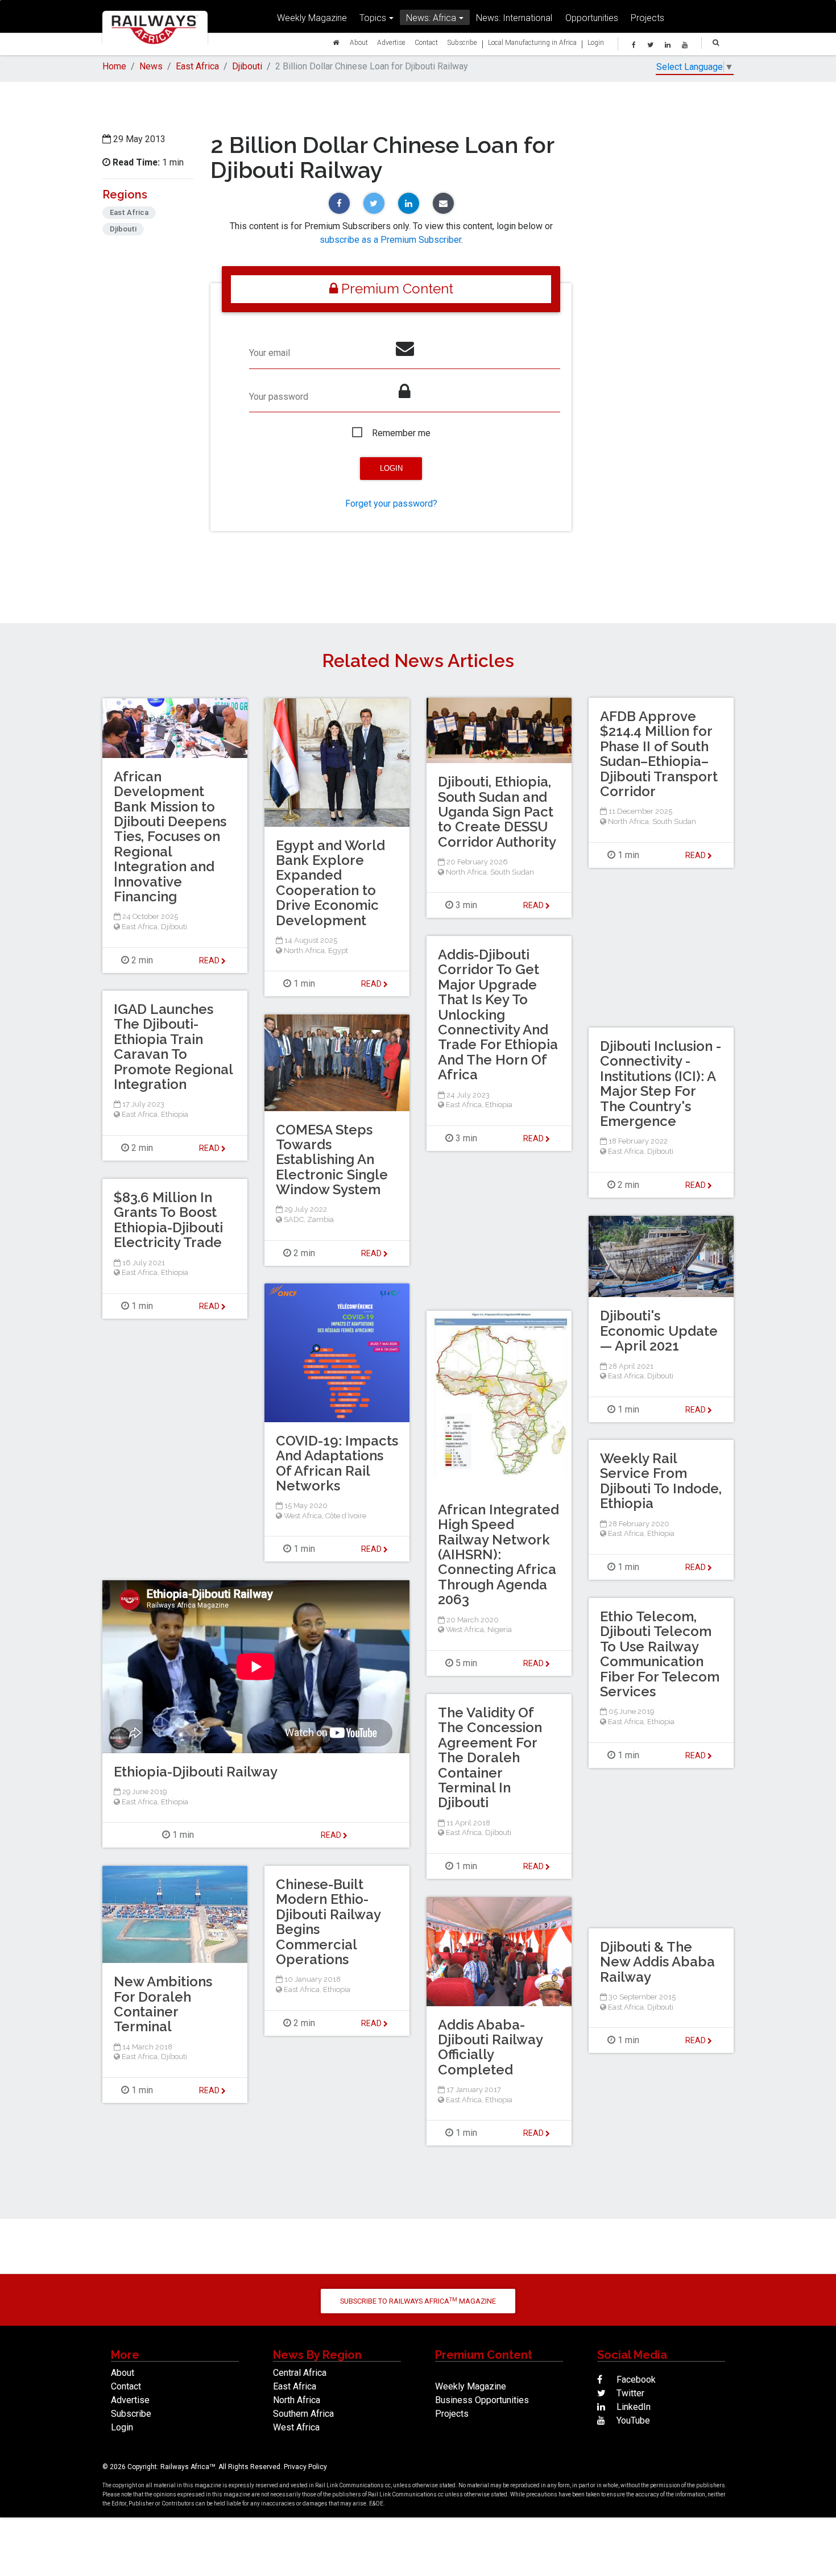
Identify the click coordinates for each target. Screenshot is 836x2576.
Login (596, 42)
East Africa (197, 66)
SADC (294, 1219)
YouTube (632, 2420)
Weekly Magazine (312, 18)
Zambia (320, 1219)
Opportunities (592, 18)
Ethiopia (499, 1105)
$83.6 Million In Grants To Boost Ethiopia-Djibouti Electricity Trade (168, 1220)
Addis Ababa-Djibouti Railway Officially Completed (490, 2047)
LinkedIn (632, 2407)
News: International (514, 18)
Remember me (401, 433)
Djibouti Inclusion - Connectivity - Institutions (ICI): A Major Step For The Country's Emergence (661, 1084)
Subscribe (462, 42)
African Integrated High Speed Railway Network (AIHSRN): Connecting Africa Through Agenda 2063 (498, 1554)
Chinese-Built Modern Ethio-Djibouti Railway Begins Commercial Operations (328, 1922)
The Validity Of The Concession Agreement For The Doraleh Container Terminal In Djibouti (490, 1757)
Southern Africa (303, 2414)
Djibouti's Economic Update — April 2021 (659, 1331)
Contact (426, 42)
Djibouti (247, 66)
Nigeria (500, 1629)
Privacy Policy (305, 2467)
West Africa (303, 1516)
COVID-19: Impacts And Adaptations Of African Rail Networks (337, 1463)
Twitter (629, 2393)
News (151, 66)
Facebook (635, 2380)
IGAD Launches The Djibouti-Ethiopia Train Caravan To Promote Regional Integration (173, 1047)
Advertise (391, 42)
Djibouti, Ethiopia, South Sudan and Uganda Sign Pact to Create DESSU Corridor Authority (497, 812)
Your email (270, 353)
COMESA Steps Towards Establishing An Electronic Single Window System (332, 1160)
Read (534, 905)
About (359, 42)
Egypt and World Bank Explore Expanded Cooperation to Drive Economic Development (330, 883)
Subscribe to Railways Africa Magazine (418, 2301)
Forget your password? (391, 504)
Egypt (338, 951)
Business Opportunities (482, 2400)
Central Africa (300, 2373)
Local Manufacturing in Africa (532, 42)
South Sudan (512, 872)
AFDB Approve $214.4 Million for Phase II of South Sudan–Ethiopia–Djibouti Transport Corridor (659, 754)
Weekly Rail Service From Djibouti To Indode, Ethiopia (661, 1481)
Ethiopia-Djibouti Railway (196, 1772)
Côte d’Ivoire (346, 1516)
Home (114, 66)
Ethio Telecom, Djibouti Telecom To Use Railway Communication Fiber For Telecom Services (660, 1654)
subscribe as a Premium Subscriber (390, 240)
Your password (279, 397)
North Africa (466, 872)
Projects (647, 18)
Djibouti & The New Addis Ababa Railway (657, 1962)
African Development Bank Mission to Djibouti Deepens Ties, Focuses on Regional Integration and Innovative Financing (170, 836)
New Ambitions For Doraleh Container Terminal (163, 2004)
